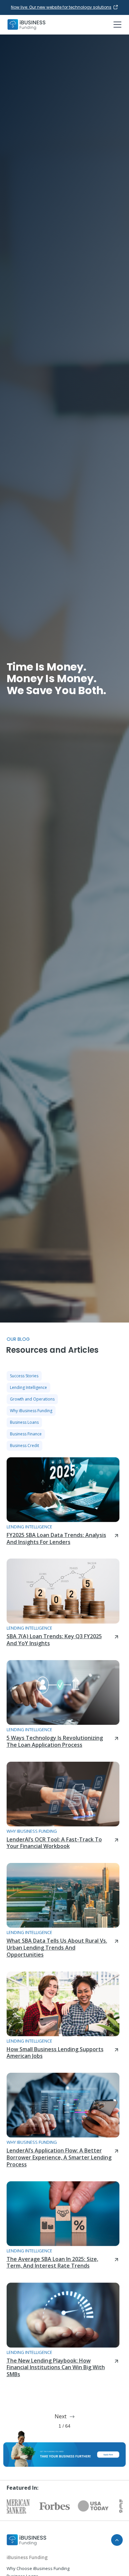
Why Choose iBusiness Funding (38, 2568)
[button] (116, 25)
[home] (26, 25)
